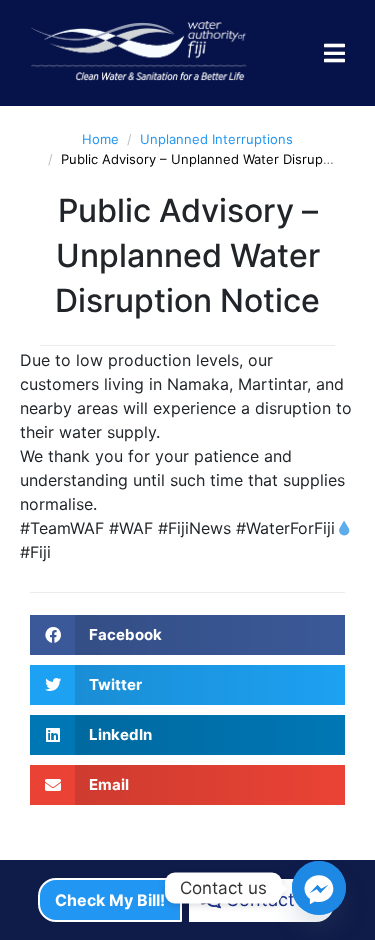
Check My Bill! (110, 900)
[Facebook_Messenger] (319, 888)
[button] (187, 635)
